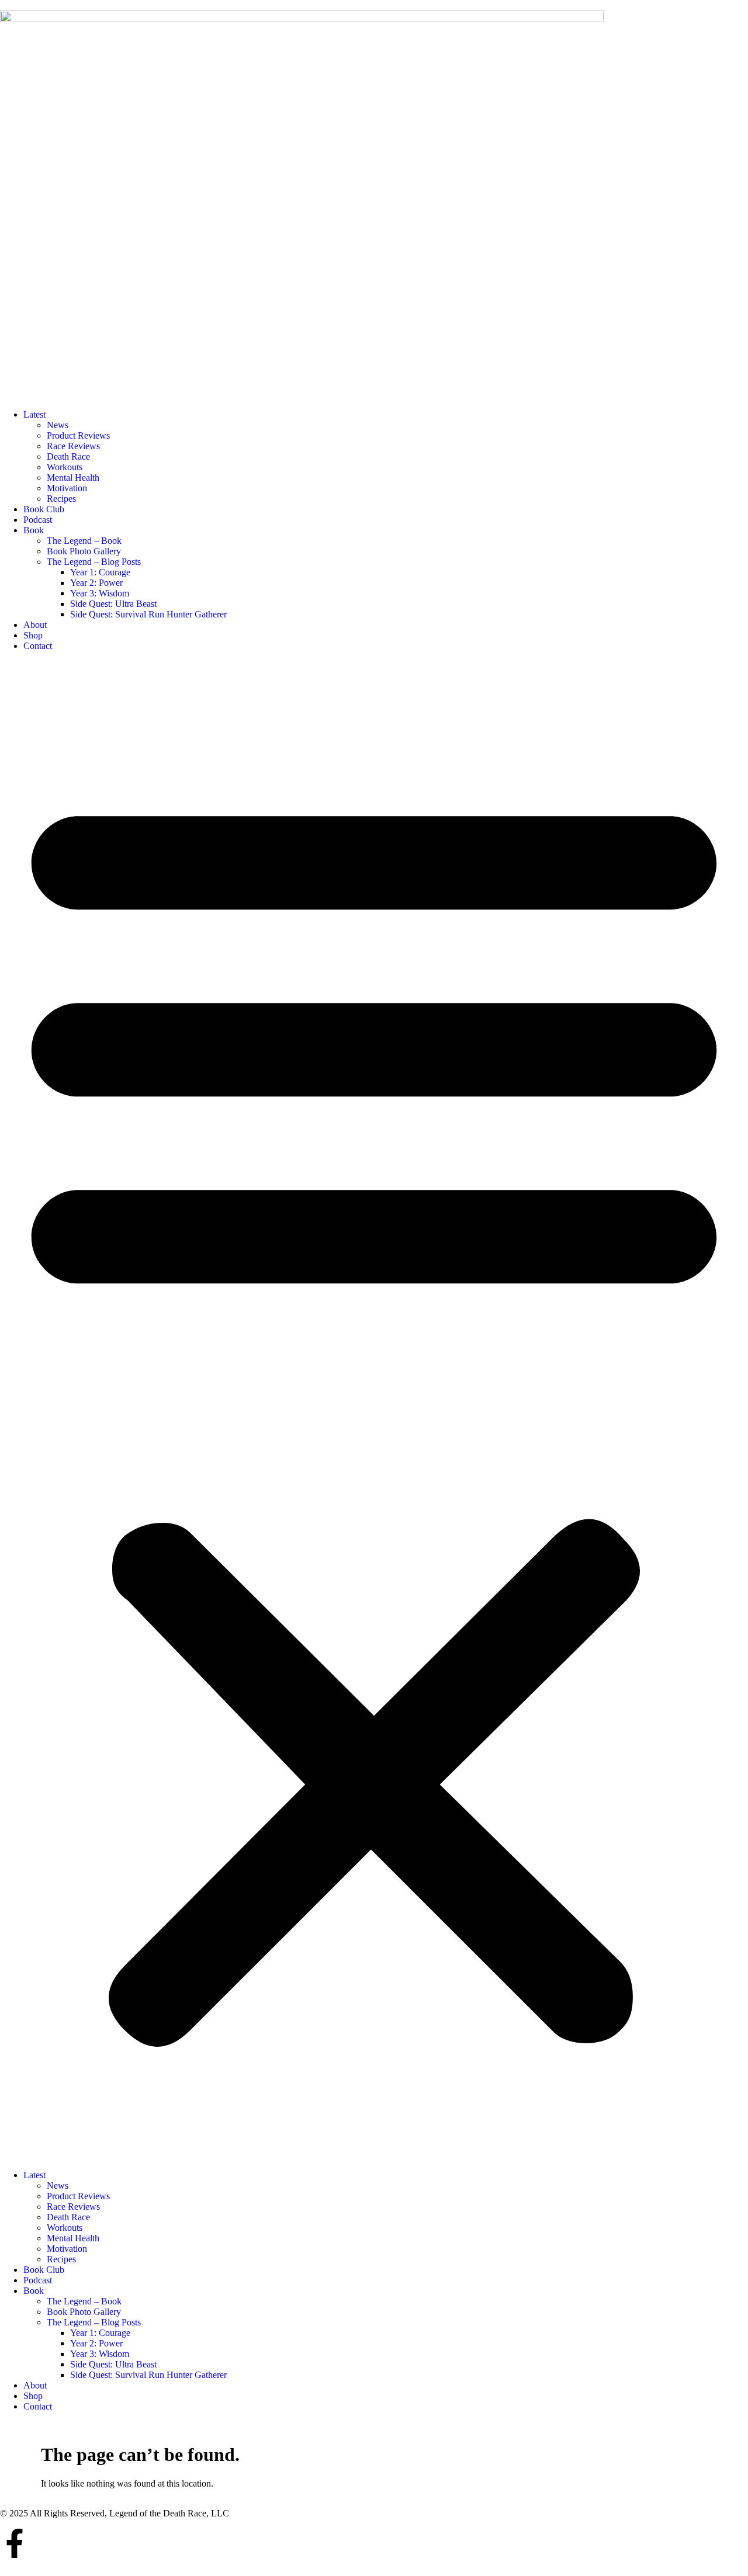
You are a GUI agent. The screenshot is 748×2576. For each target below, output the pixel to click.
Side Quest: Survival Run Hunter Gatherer (148, 614)
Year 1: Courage (100, 572)
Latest (34, 414)
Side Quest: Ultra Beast (113, 604)
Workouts (65, 467)
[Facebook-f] (15, 2543)
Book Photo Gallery (84, 551)
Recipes (61, 499)
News (58, 425)
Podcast (38, 520)
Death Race (68, 456)
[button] (374, 1411)
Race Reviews (73, 446)
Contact (38, 646)
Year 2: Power (96, 583)
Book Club (44, 509)
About (35, 625)
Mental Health (73, 478)
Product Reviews (78, 435)
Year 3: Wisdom (100, 593)
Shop (33, 635)
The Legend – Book (84, 541)
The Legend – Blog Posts (94, 562)
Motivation (67, 488)
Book (34, 530)
